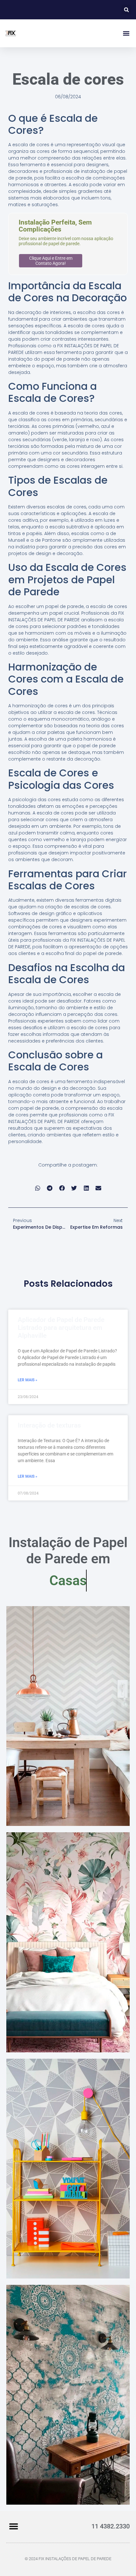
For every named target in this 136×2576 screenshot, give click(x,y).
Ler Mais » (28, 1380)
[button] (126, 10)
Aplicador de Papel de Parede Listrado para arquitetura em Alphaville (61, 1328)
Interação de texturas (49, 1425)
